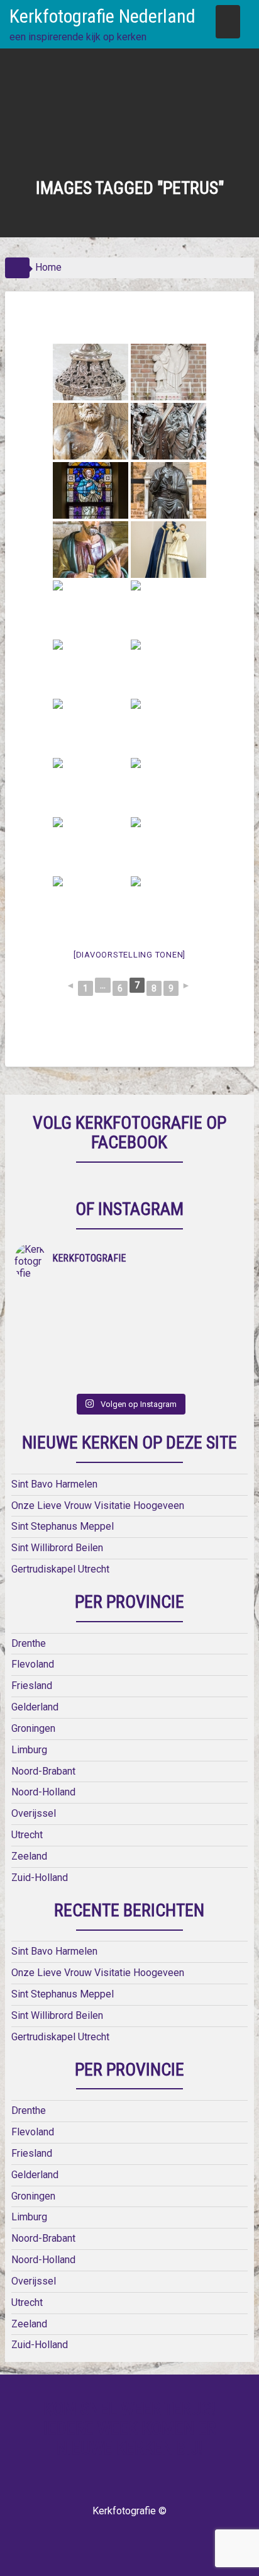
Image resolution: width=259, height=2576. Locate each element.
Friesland (32, 1686)
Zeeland (29, 1856)
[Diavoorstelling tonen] (129, 955)
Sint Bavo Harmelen (54, 1484)
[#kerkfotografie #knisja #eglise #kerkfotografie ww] (187, 1363)
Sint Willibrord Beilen (57, 1548)
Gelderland (35, 1707)
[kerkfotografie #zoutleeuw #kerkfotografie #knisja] (72, 1297)
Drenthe (29, 1643)
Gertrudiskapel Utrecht (60, 1569)
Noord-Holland (43, 1792)
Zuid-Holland (40, 1878)
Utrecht (27, 1835)
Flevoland (33, 1664)
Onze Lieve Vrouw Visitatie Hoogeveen (98, 1505)
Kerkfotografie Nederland (102, 16)
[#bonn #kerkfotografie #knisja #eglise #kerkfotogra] (187, 1330)
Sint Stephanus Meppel (63, 1526)
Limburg (29, 1750)
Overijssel (34, 1813)
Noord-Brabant (43, 1771)
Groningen (33, 1728)
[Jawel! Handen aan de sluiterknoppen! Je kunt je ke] (72, 1330)
